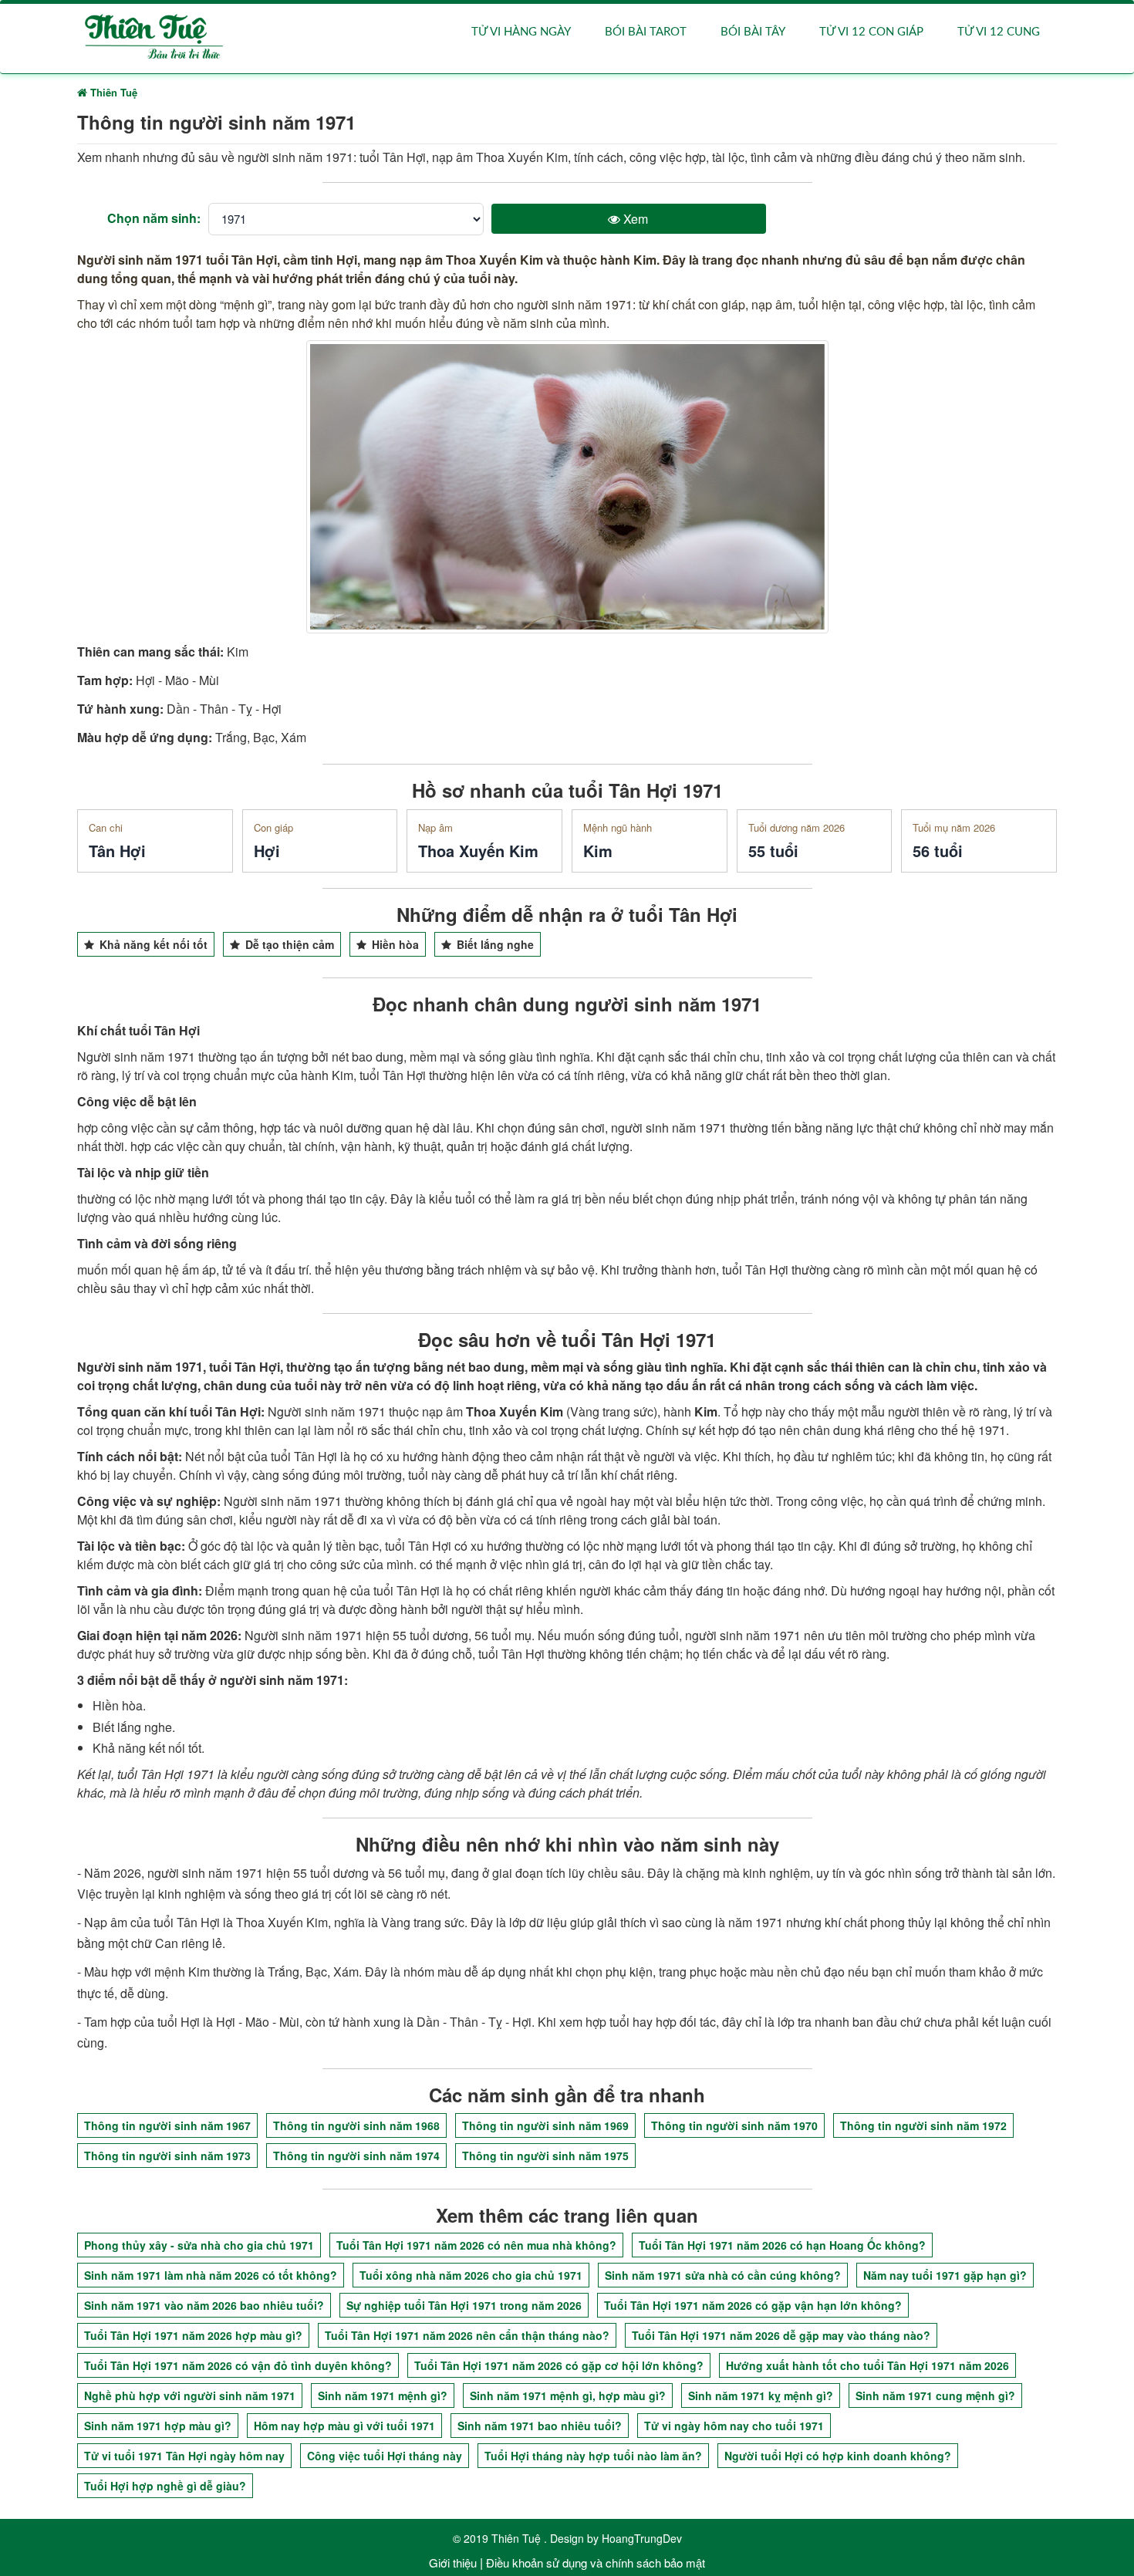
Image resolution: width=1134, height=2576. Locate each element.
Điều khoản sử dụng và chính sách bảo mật (596, 2562)
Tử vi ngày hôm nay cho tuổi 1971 (734, 2426)
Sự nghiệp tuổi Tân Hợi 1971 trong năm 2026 (464, 2305)
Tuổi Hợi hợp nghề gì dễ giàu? (165, 2486)
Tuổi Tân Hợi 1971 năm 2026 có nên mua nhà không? (476, 2245)
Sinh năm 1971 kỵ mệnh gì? (761, 2395)
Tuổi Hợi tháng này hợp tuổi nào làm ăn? (593, 2456)
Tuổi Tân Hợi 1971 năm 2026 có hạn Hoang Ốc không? (782, 2245)
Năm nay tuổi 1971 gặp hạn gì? (945, 2275)
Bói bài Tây (753, 32)
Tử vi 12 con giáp (871, 32)
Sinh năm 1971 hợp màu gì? (158, 2426)
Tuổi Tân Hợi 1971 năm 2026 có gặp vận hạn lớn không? (753, 2305)
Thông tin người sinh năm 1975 (545, 2156)
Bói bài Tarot (646, 32)
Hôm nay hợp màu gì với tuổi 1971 (344, 2426)
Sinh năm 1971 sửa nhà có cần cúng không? (723, 2275)
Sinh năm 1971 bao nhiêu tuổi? (540, 2426)
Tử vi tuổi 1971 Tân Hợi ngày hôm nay (184, 2456)
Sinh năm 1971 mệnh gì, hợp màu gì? (568, 2395)
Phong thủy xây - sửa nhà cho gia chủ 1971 (199, 2245)
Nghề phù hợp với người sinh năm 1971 (190, 2395)
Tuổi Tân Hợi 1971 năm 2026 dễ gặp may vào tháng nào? (781, 2335)
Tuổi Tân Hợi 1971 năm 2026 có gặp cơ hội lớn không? (559, 2365)
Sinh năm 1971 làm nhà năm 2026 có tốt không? (211, 2275)
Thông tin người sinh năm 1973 (167, 2156)
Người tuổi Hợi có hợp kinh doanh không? (838, 2456)
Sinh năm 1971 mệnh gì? (383, 2395)
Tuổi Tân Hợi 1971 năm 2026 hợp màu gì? (193, 2335)
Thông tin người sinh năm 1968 (356, 2125)
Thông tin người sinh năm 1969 (545, 2125)
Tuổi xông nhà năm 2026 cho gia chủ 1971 (471, 2275)
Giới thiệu (453, 2562)
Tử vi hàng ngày (521, 32)
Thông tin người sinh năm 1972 (923, 2125)
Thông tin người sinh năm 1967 (167, 2125)
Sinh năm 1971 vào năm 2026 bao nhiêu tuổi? (204, 2305)
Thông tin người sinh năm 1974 (356, 2156)
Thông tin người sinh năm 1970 (734, 2125)
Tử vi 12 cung (999, 32)
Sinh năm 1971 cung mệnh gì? (935, 2395)
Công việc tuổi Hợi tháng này (385, 2456)
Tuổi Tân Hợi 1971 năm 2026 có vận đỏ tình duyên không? (238, 2365)
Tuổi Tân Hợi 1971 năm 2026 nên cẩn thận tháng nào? (467, 2335)
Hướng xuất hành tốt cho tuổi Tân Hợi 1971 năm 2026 (867, 2365)
